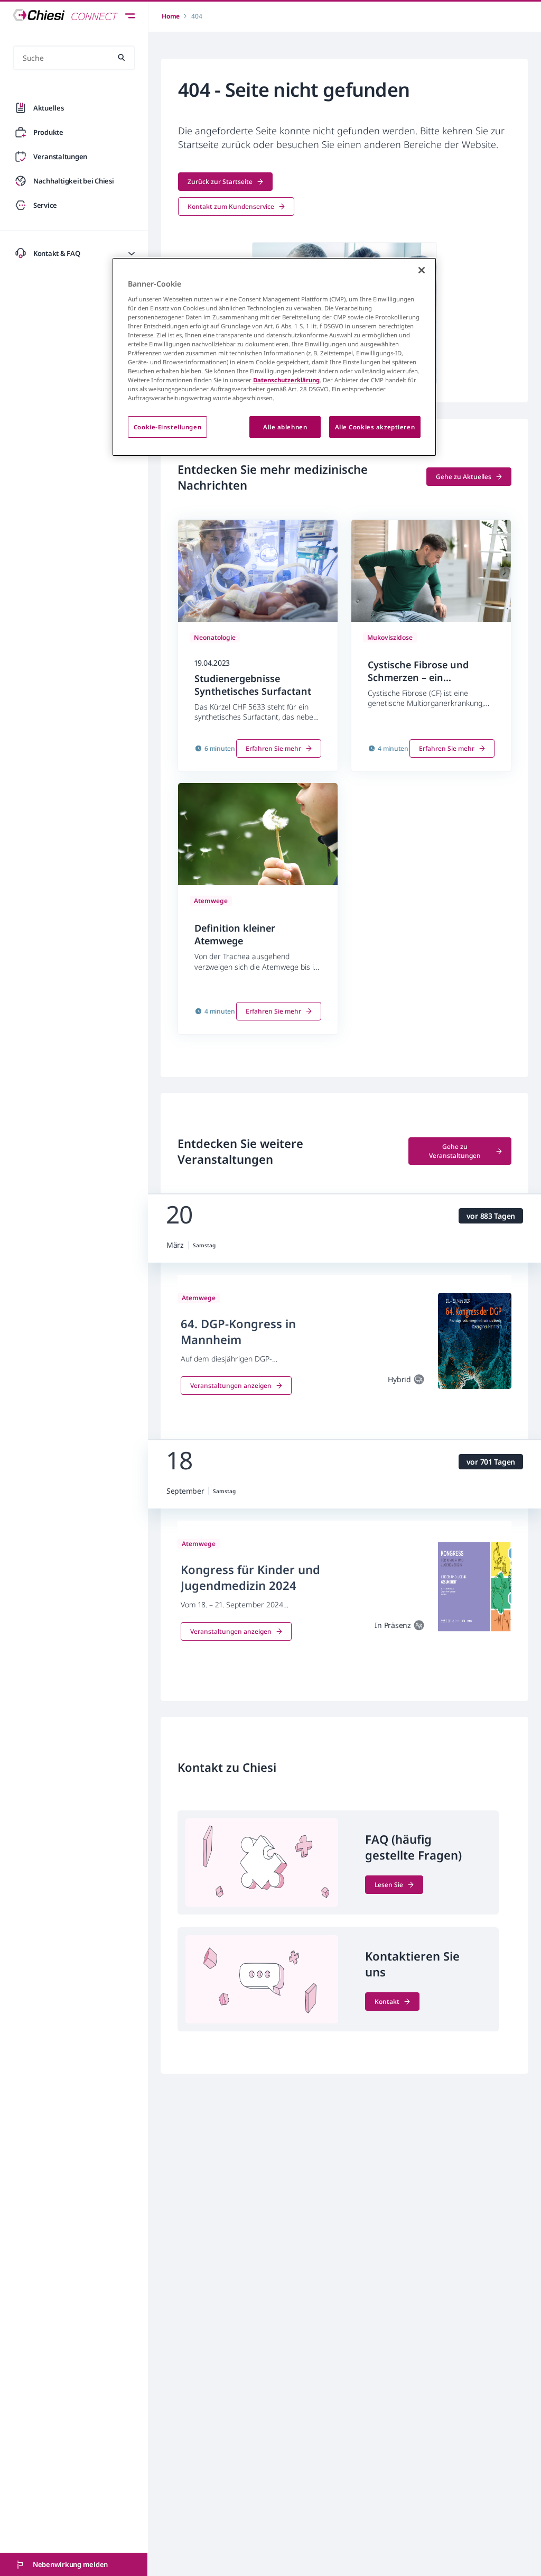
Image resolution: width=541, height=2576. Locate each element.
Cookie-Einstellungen (167, 427)
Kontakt (387, 2002)
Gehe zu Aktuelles (464, 477)
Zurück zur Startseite (220, 182)
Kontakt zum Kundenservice (231, 206)
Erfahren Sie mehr (273, 748)
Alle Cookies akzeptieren (375, 427)
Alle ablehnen (285, 427)
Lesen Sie (389, 1885)
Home (171, 16)
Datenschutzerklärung (286, 380)
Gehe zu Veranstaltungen (455, 1151)
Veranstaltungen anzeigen (231, 1386)
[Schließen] (422, 270)
